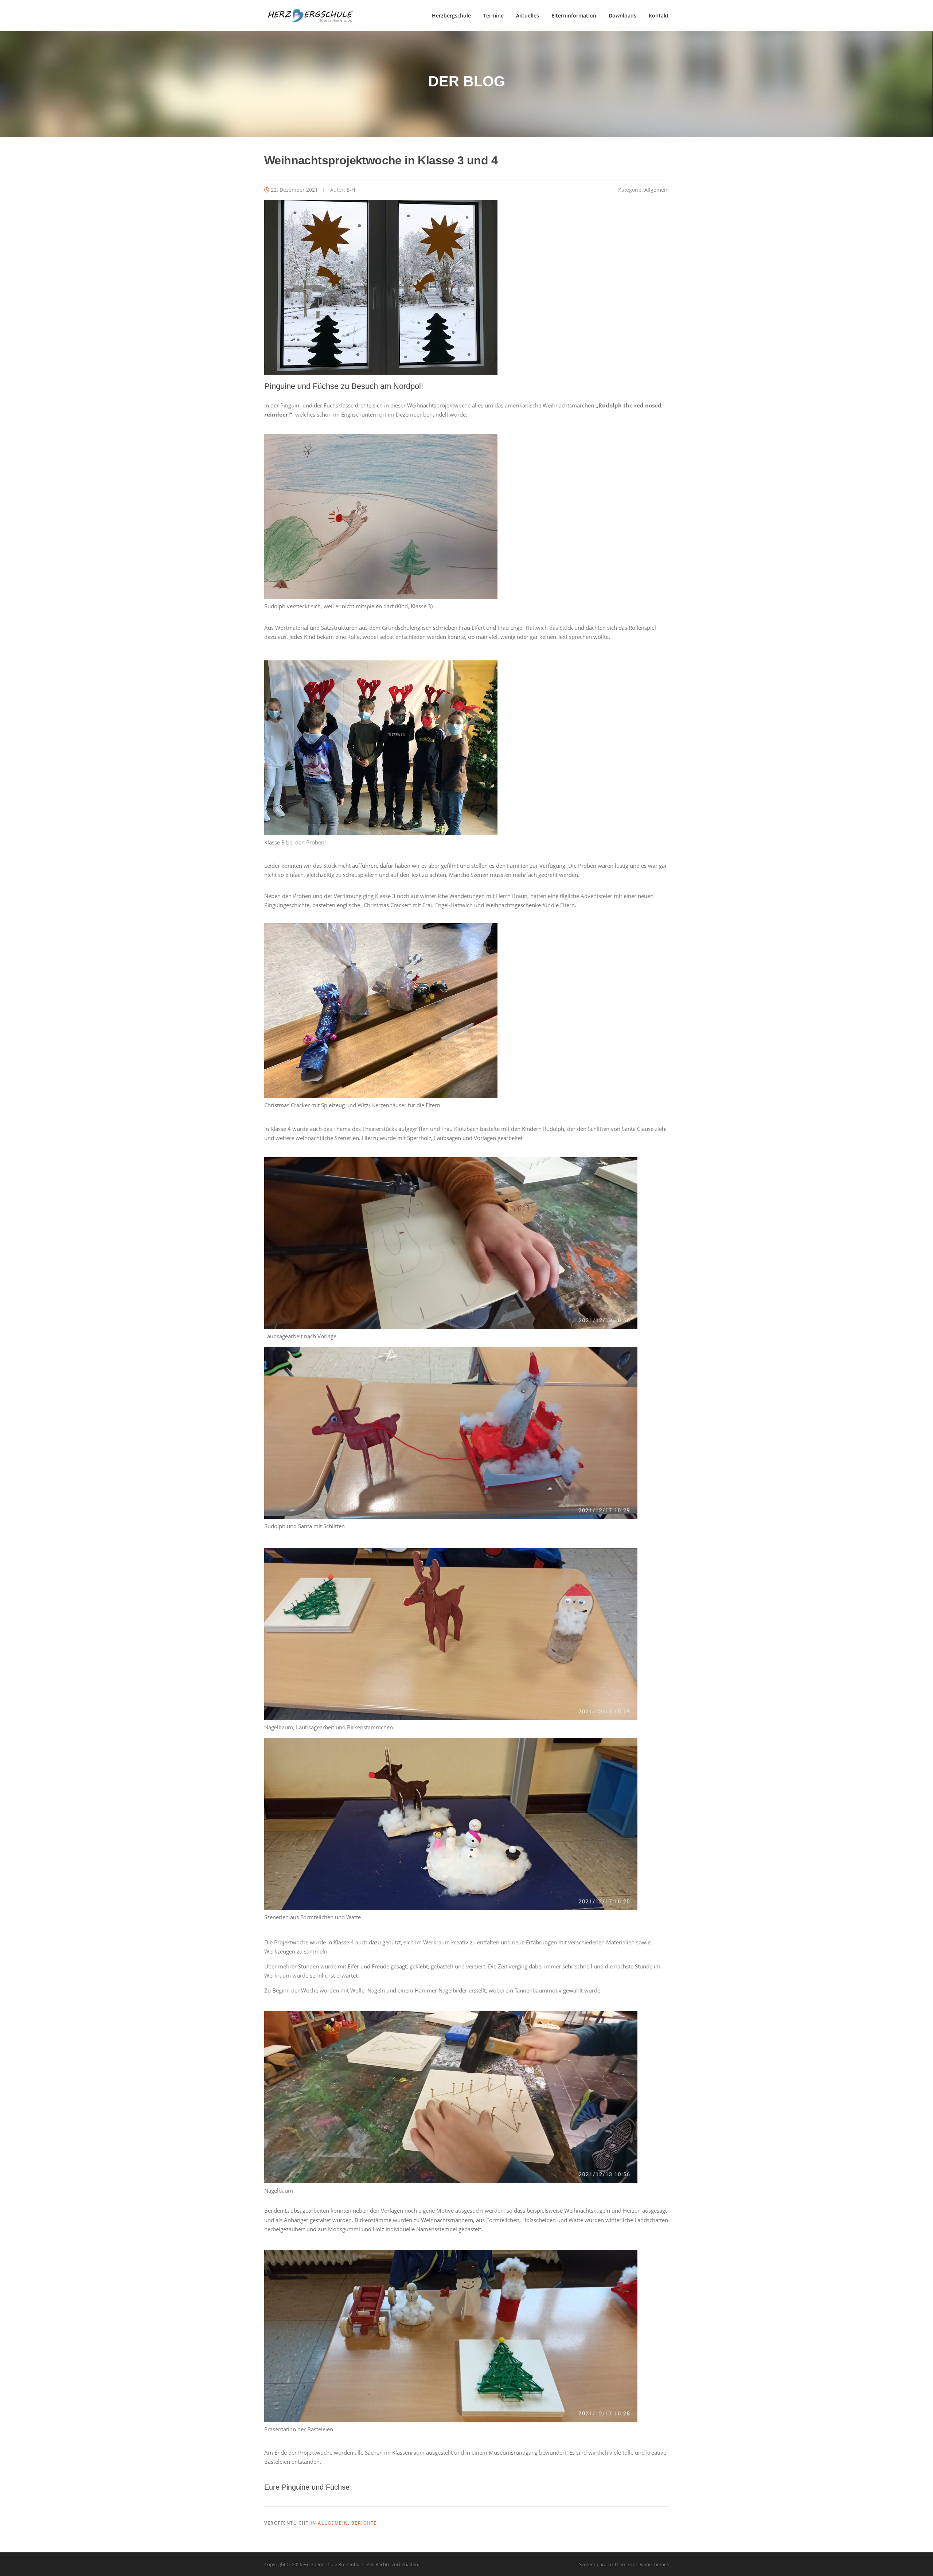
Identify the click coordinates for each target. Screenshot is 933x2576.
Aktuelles (528, 15)
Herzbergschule (451, 15)
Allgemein (657, 190)
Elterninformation (574, 15)
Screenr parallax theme (604, 2564)
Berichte (364, 2523)
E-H (351, 190)
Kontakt (659, 15)
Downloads (622, 15)
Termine (493, 15)
